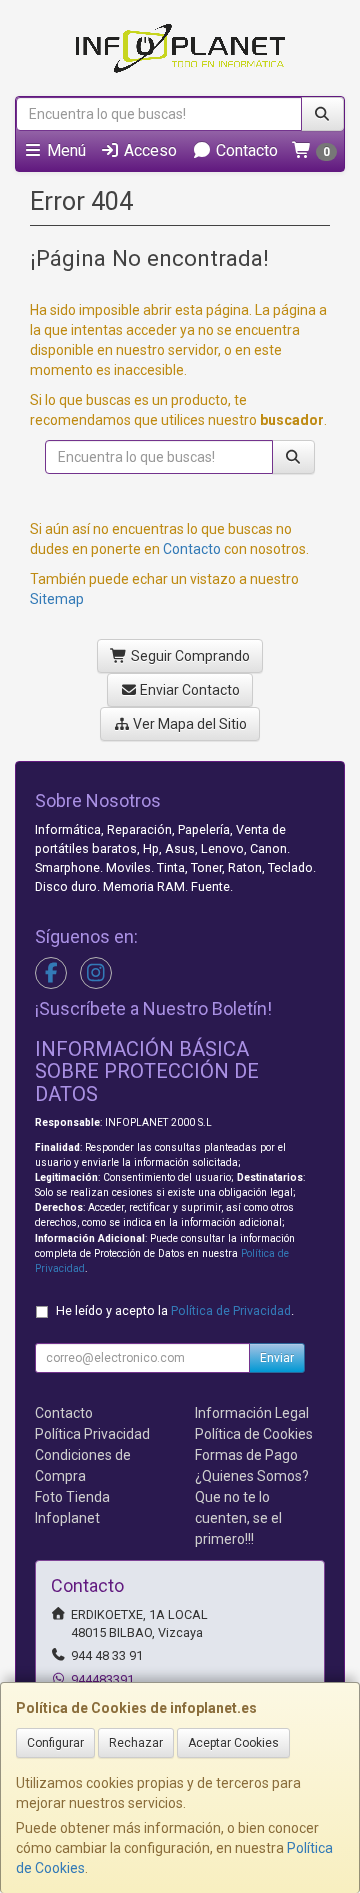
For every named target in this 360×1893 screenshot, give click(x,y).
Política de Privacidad (231, 1310)
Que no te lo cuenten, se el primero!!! (238, 1518)
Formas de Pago (246, 1455)
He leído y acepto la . (175, 1310)
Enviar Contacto (188, 690)
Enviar (277, 1358)
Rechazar (136, 1743)
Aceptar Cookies (233, 1743)
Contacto (245, 150)
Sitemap (57, 599)
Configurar (55, 1743)
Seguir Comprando (189, 656)
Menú (64, 150)
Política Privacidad (92, 1434)
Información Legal (252, 1413)
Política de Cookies (254, 1434)
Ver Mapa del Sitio (188, 724)
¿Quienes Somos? (252, 1476)
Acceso (148, 150)
